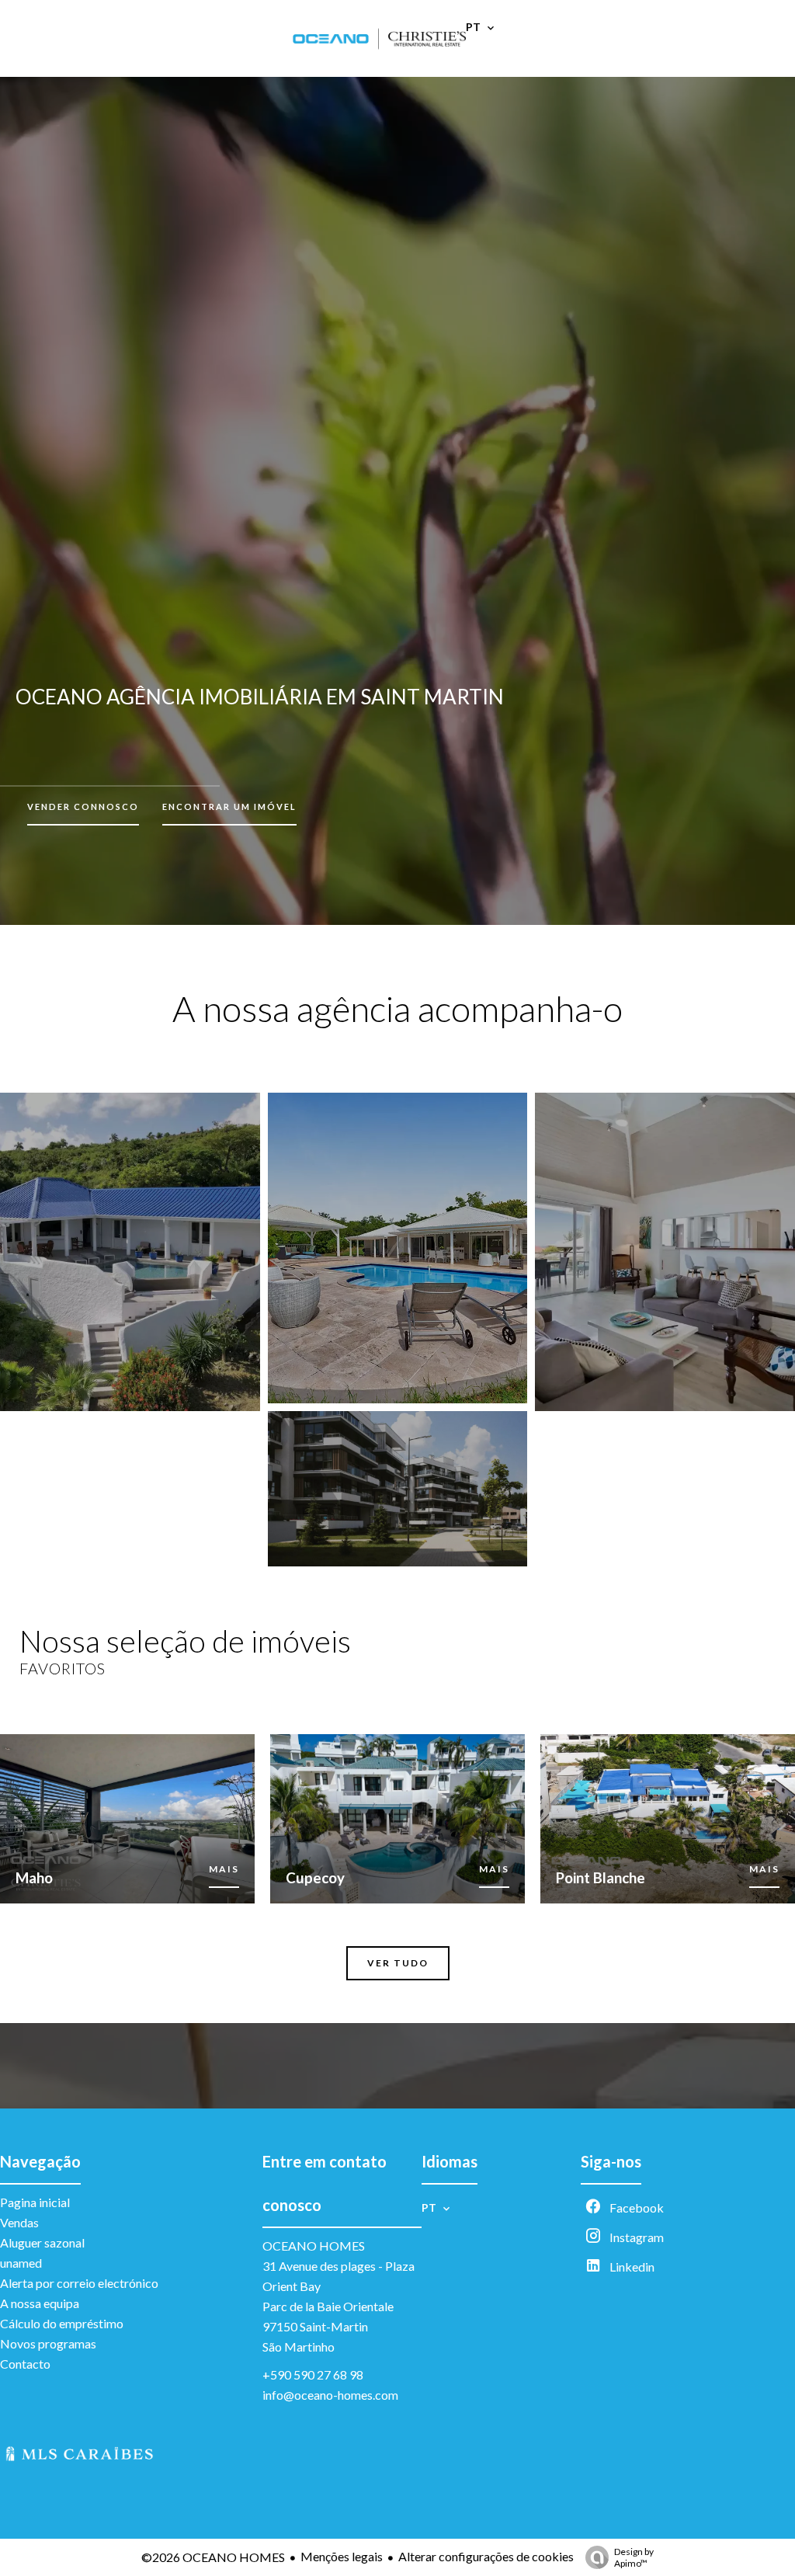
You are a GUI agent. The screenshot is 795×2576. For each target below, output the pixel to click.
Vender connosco (83, 807)
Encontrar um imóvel (229, 807)
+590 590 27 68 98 (313, 2374)
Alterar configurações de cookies (486, 2556)
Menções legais (342, 2556)
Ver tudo (398, 1963)
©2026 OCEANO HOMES (213, 2557)
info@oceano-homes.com (330, 2395)
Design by (634, 2557)
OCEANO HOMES (314, 2246)
